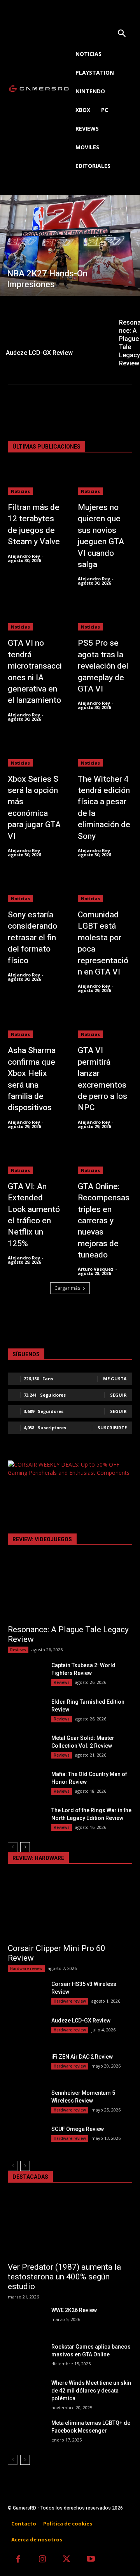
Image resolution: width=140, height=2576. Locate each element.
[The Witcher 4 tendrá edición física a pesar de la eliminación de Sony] (105, 752)
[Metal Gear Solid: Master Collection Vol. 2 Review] (26, 1747)
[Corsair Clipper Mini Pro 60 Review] (70, 1907)
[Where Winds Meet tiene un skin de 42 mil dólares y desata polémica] (26, 2392)
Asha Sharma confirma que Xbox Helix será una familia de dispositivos (32, 1079)
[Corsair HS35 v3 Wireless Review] (26, 1993)
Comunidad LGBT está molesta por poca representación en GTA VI (103, 943)
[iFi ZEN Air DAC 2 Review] (26, 2066)
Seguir (118, 1395)
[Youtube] (91, 2560)
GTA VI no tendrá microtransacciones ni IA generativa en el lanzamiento (35, 672)
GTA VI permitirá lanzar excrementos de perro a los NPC (102, 1079)
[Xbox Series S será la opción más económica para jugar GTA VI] (35, 752)
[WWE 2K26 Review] (26, 2319)
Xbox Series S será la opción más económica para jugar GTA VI (34, 808)
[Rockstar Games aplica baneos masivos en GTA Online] (26, 2356)
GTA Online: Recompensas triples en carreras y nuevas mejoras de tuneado (104, 1221)
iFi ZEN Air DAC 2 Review (82, 2057)
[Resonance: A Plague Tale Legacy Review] (70, 1589)
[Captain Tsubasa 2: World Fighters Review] (26, 1674)
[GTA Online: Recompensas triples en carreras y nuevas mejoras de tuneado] (105, 1159)
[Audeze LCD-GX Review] (56, 329)
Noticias (20, 491)
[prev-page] (13, 1847)
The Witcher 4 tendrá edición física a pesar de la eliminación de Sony (104, 808)
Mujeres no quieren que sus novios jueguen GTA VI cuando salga (101, 536)
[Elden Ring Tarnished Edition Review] (26, 1711)
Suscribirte (112, 1428)
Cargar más (67, 1288)
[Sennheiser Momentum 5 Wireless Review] (26, 2102)
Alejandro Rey (24, 556)
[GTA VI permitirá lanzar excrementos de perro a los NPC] (105, 1023)
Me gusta (115, 1379)
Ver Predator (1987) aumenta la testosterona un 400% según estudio (64, 2277)
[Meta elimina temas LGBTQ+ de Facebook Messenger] (26, 2432)
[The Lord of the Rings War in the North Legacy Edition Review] (26, 1819)
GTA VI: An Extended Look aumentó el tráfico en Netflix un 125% (34, 1215)
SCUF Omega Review (78, 2129)
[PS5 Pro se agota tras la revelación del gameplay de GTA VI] (105, 616)
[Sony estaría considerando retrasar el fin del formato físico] (35, 887)
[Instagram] (43, 2560)
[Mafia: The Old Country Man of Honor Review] (26, 1783)
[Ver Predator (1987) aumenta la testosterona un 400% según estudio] (70, 2226)
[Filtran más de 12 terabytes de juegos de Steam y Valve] (35, 480)
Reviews (18, 1650)
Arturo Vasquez (96, 1269)
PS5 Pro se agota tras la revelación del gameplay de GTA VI (103, 666)
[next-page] (25, 1847)
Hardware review (26, 1968)
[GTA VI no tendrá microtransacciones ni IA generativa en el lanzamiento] (35, 616)
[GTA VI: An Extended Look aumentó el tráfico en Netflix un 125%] (35, 1159)
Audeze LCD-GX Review (81, 2021)
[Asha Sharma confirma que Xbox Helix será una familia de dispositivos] (35, 1023)
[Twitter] (67, 2560)
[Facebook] (18, 2560)
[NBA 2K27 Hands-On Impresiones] (70, 245)
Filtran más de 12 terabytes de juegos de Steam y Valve (34, 525)
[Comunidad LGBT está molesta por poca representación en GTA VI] (105, 887)
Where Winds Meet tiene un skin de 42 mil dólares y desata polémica (91, 2391)
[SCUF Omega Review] (26, 2138)
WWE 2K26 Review (74, 2310)
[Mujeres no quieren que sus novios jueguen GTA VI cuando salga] (105, 480)
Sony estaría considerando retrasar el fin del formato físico (32, 938)
